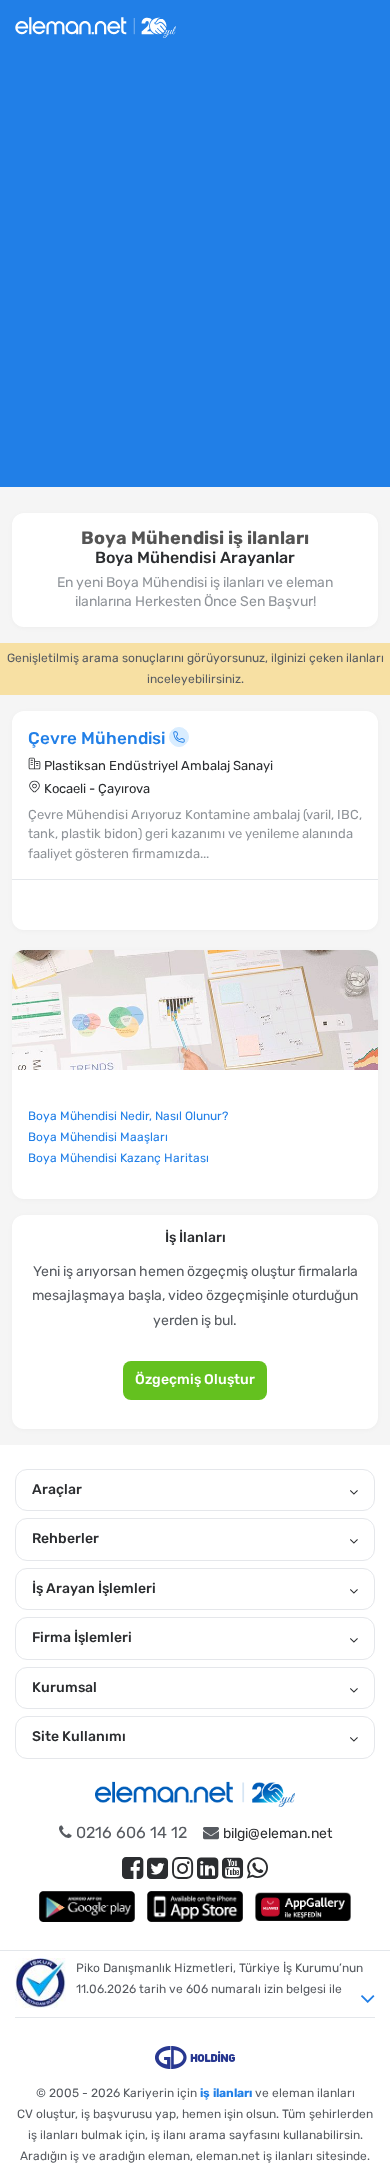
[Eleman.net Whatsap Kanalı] (257, 1868)
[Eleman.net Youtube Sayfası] (232, 1868)
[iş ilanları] (95, 24)
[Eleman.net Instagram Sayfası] (182, 1868)
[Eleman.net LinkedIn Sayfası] (207, 1868)
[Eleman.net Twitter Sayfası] (157, 1868)
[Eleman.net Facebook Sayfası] (132, 1868)
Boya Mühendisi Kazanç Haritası (118, 1158)
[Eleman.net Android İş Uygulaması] (87, 1906)
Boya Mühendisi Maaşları (98, 1137)
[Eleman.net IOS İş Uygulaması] (195, 1906)
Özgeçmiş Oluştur (195, 1379)
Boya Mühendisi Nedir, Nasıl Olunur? (128, 1116)
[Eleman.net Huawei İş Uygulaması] (303, 1906)
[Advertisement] (195, 278)
